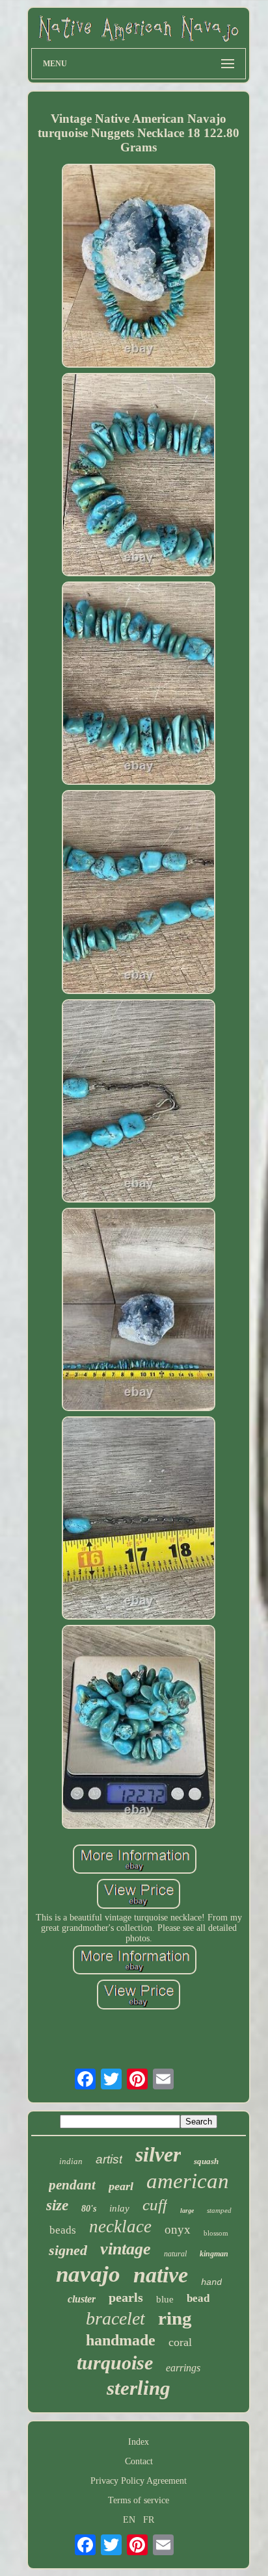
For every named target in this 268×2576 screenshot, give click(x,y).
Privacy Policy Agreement (139, 2481)
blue (165, 2299)
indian (71, 2161)
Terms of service (139, 2500)
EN (129, 2520)
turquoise (115, 2363)
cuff (155, 2205)
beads (63, 2230)
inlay (119, 2208)
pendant (72, 2185)
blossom (216, 2233)
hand (211, 2282)
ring (175, 2318)
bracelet (115, 2318)
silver (158, 2154)
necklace (120, 2226)
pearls (126, 2297)
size (57, 2205)
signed (68, 2250)
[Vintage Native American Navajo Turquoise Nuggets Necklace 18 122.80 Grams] (139, 267)
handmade (121, 2340)
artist (109, 2159)
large (187, 2211)
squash (206, 2161)
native (161, 2275)
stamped (219, 2210)
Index (139, 2442)
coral (180, 2342)
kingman (214, 2254)
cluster (82, 2299)
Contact (139, 2461)
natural (175, 2254)
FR (149, 2520)
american (188, 2181)
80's (89, 2209)
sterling (139, 2388)
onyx (178, 2229)
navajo (88, 2274)
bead (198, 2298)
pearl (121, 2186)
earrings (183, 2368)
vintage (126, 2249)
